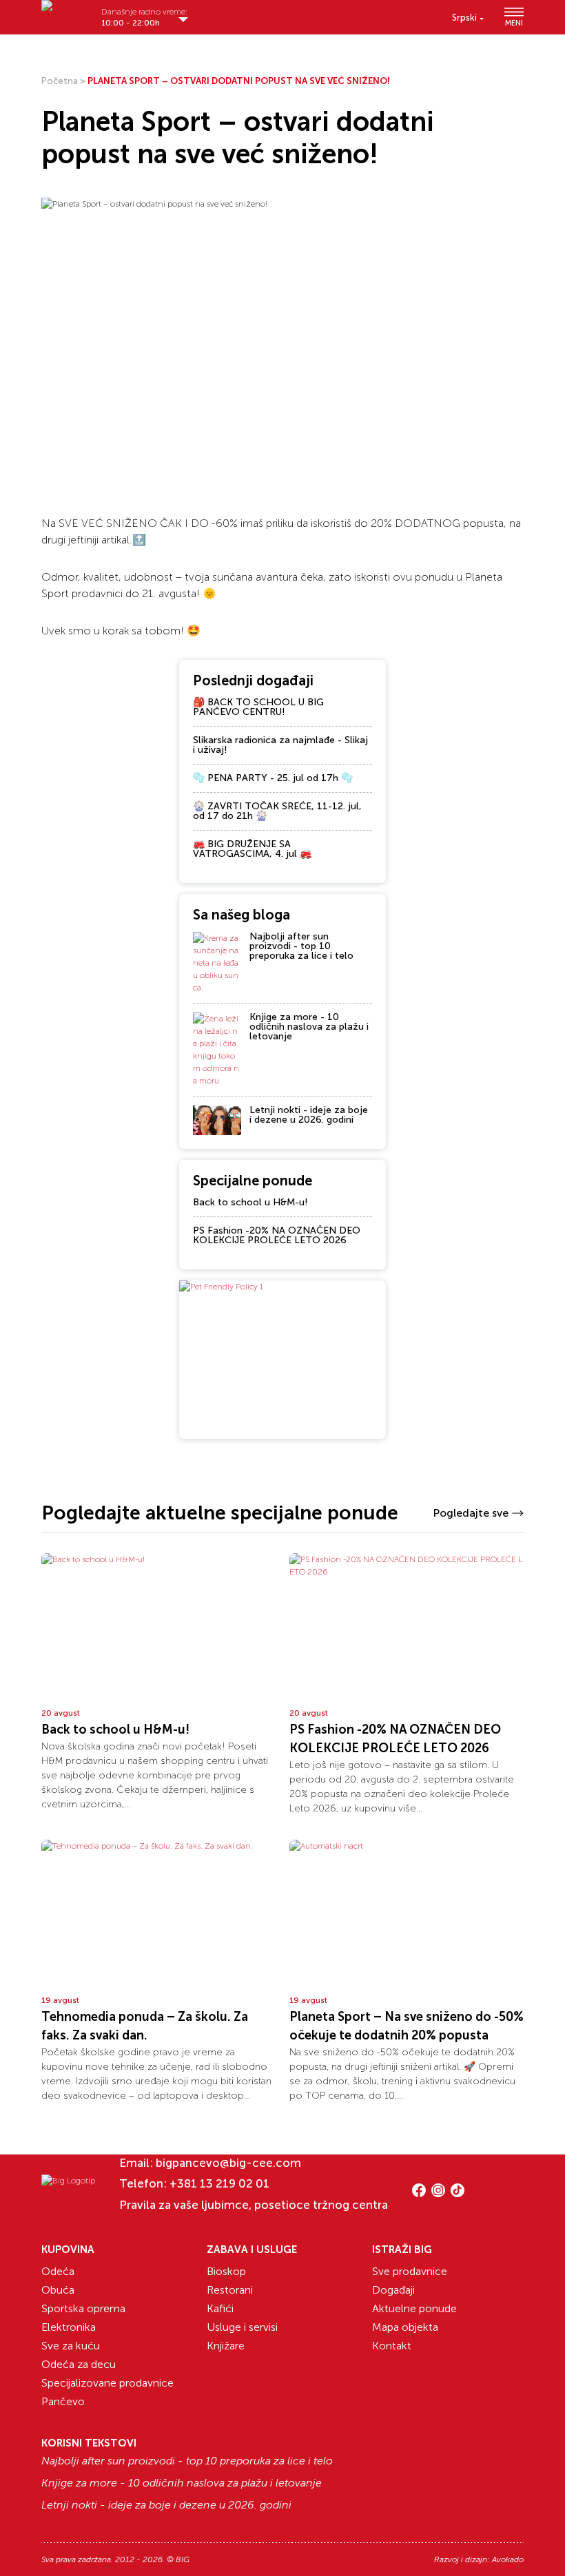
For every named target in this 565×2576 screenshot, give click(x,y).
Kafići (220, 2308)
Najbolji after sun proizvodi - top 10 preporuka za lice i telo (301, 946)
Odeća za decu (79, 2364)
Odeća (58, 2271)
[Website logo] (66, 12)
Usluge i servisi (242, 2327)
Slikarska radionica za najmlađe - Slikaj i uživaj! (280, 745)
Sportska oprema (83, 2308)
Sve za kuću (71, 2346)
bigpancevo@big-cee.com (228, 2163)
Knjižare (226, 2346)
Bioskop (226, 2271)
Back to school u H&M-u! (250, 1202)
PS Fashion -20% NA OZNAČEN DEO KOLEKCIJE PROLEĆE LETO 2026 (277, 1235)
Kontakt (392, 2346)
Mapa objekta (405, 2327)
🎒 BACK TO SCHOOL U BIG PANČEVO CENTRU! (258, 707)
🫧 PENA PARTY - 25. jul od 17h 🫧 (273, 778)
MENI (514, 23)
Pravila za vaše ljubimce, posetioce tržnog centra (254, 2205)
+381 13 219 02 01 (219, 2183)
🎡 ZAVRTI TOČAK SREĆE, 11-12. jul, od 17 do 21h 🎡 (277, 811)
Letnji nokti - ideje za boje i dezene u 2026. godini (309, 1115)
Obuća (58, 2290)
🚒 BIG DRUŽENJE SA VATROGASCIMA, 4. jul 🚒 (252, 849)
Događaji (393, 2290)
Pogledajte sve (471, 1513)
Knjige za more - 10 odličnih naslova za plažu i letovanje (309, 1027)
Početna (60, 81)
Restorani (230, 2290)
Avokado (508, 2559)
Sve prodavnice (410, 2271)
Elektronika (69, 2327)
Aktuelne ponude (414, 2308)
